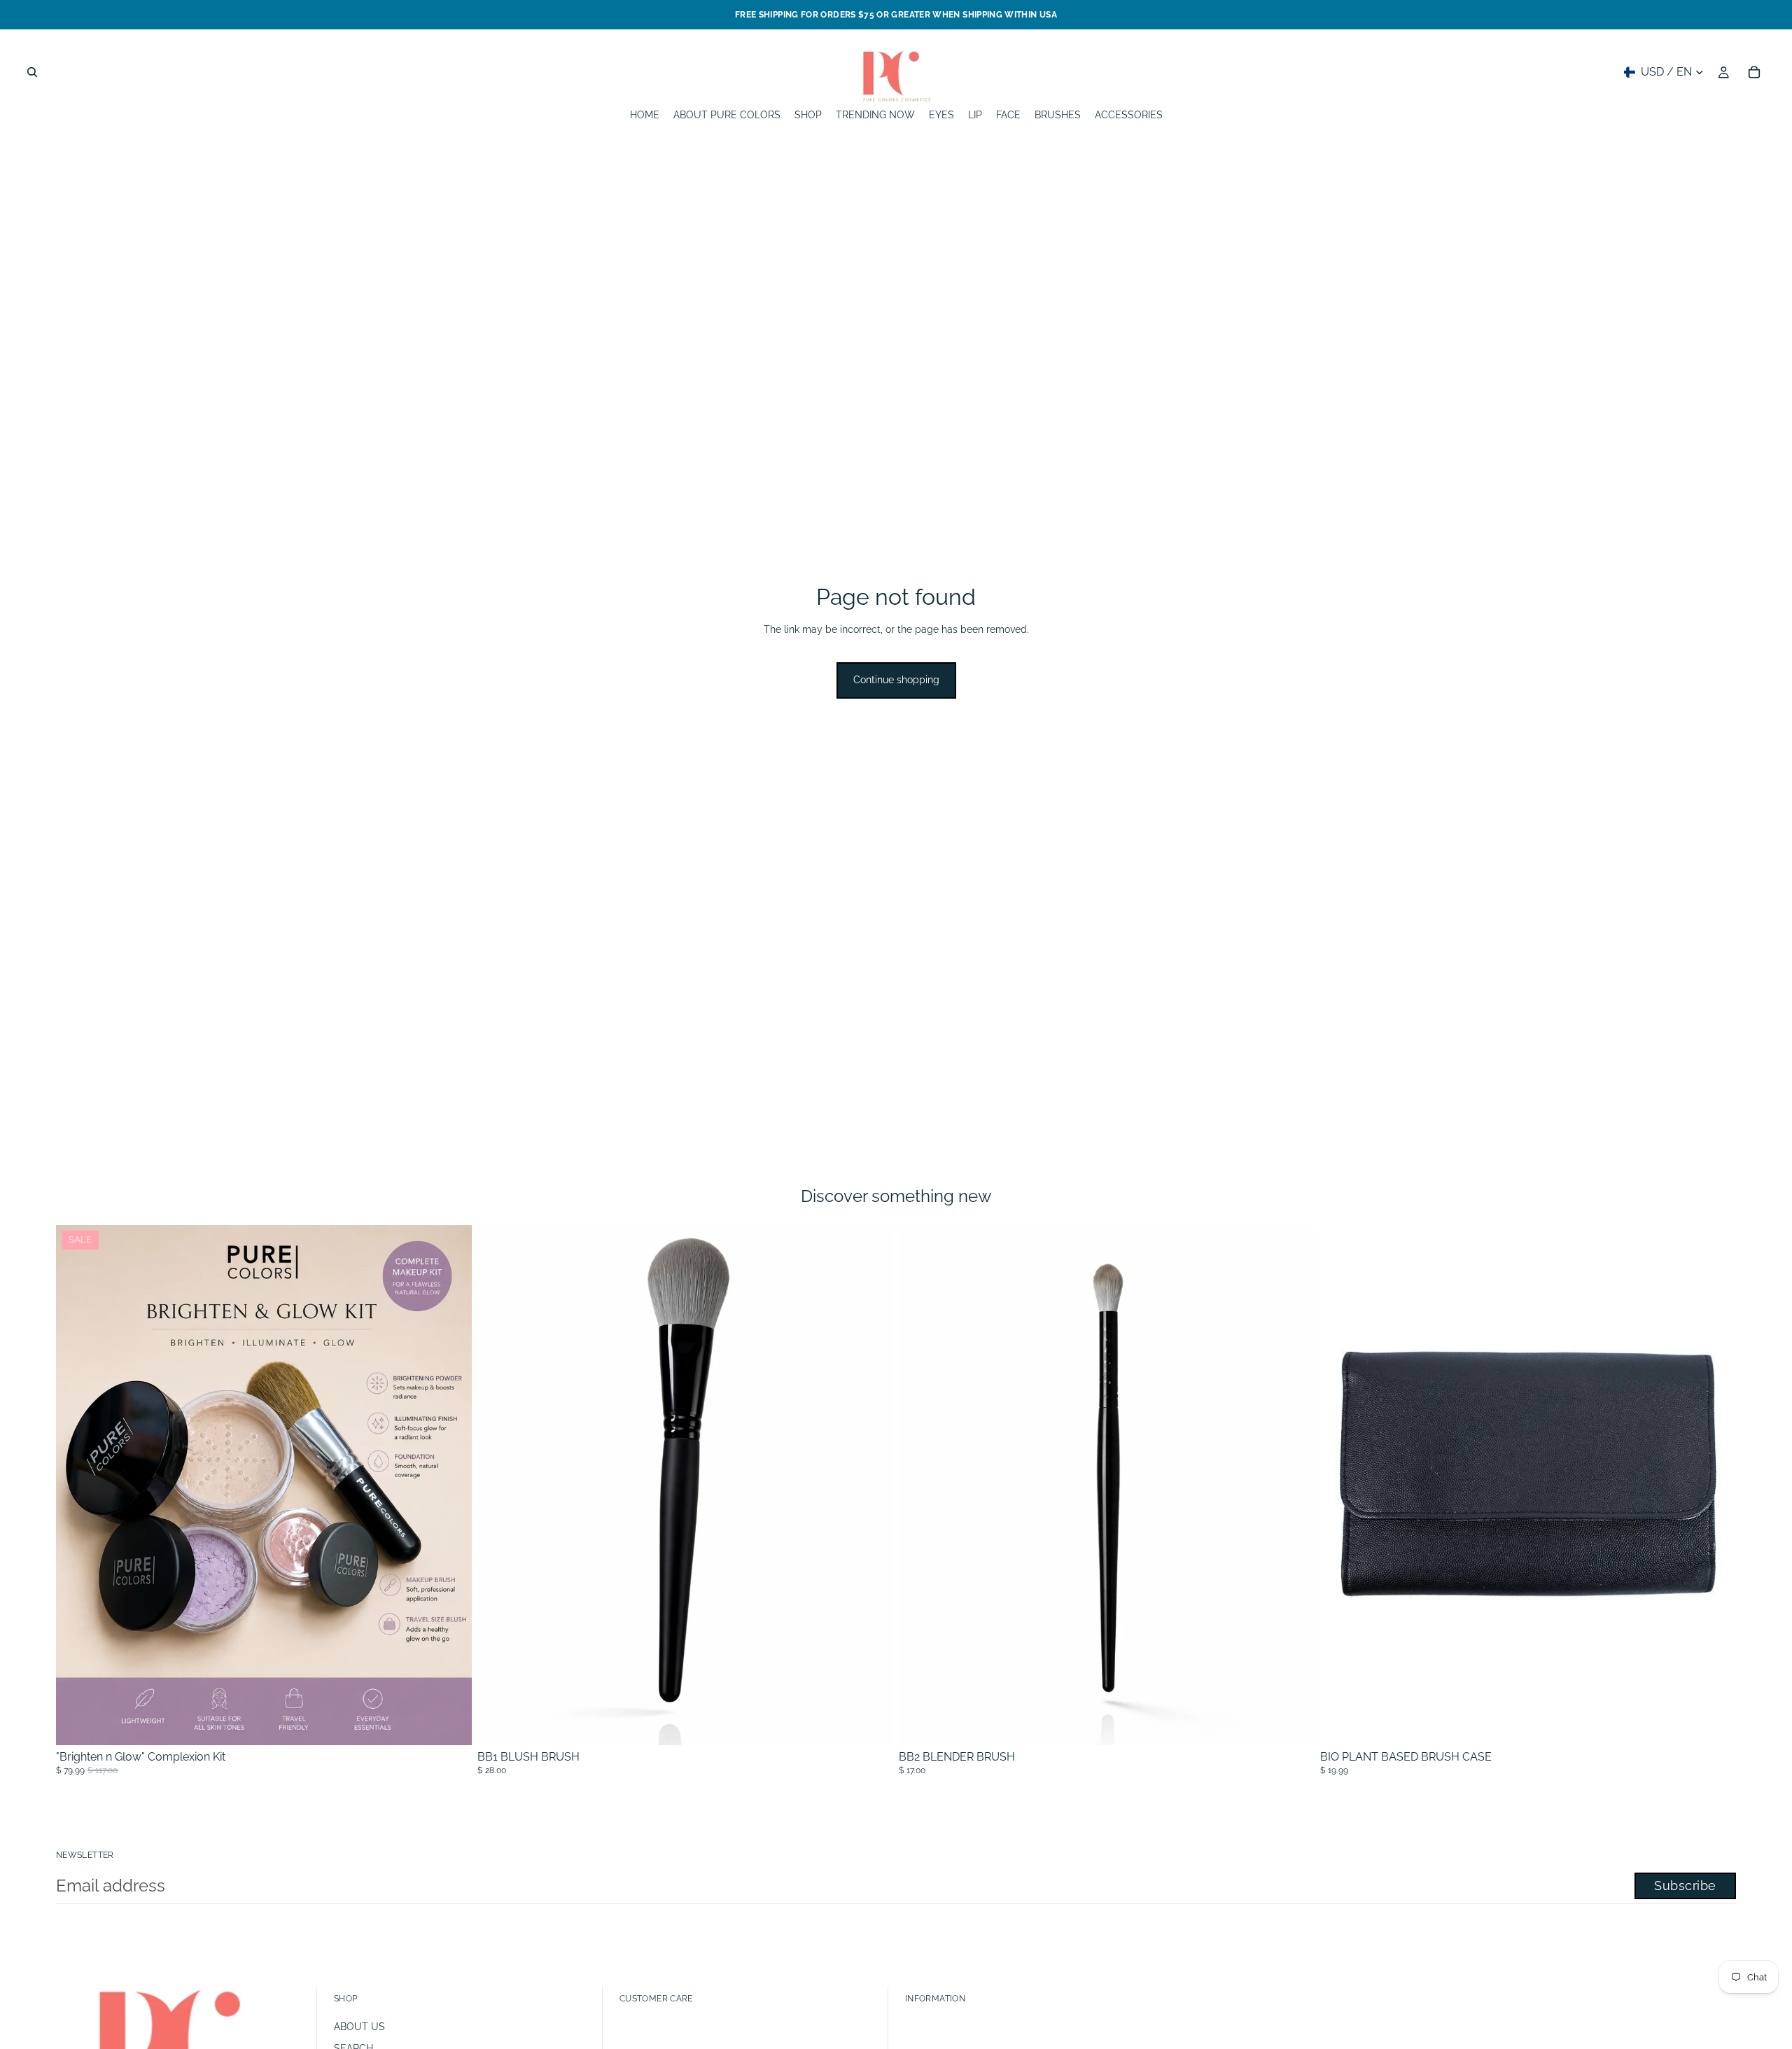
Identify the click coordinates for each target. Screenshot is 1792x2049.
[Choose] (450, 1723)
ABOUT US (359, 2027)
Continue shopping (896, 680)
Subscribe (1685, 1886)
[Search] (32, 72)
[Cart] (1754, 72)
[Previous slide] (1341, 1485)
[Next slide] (1715, 1485)
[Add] (871, 1723)
